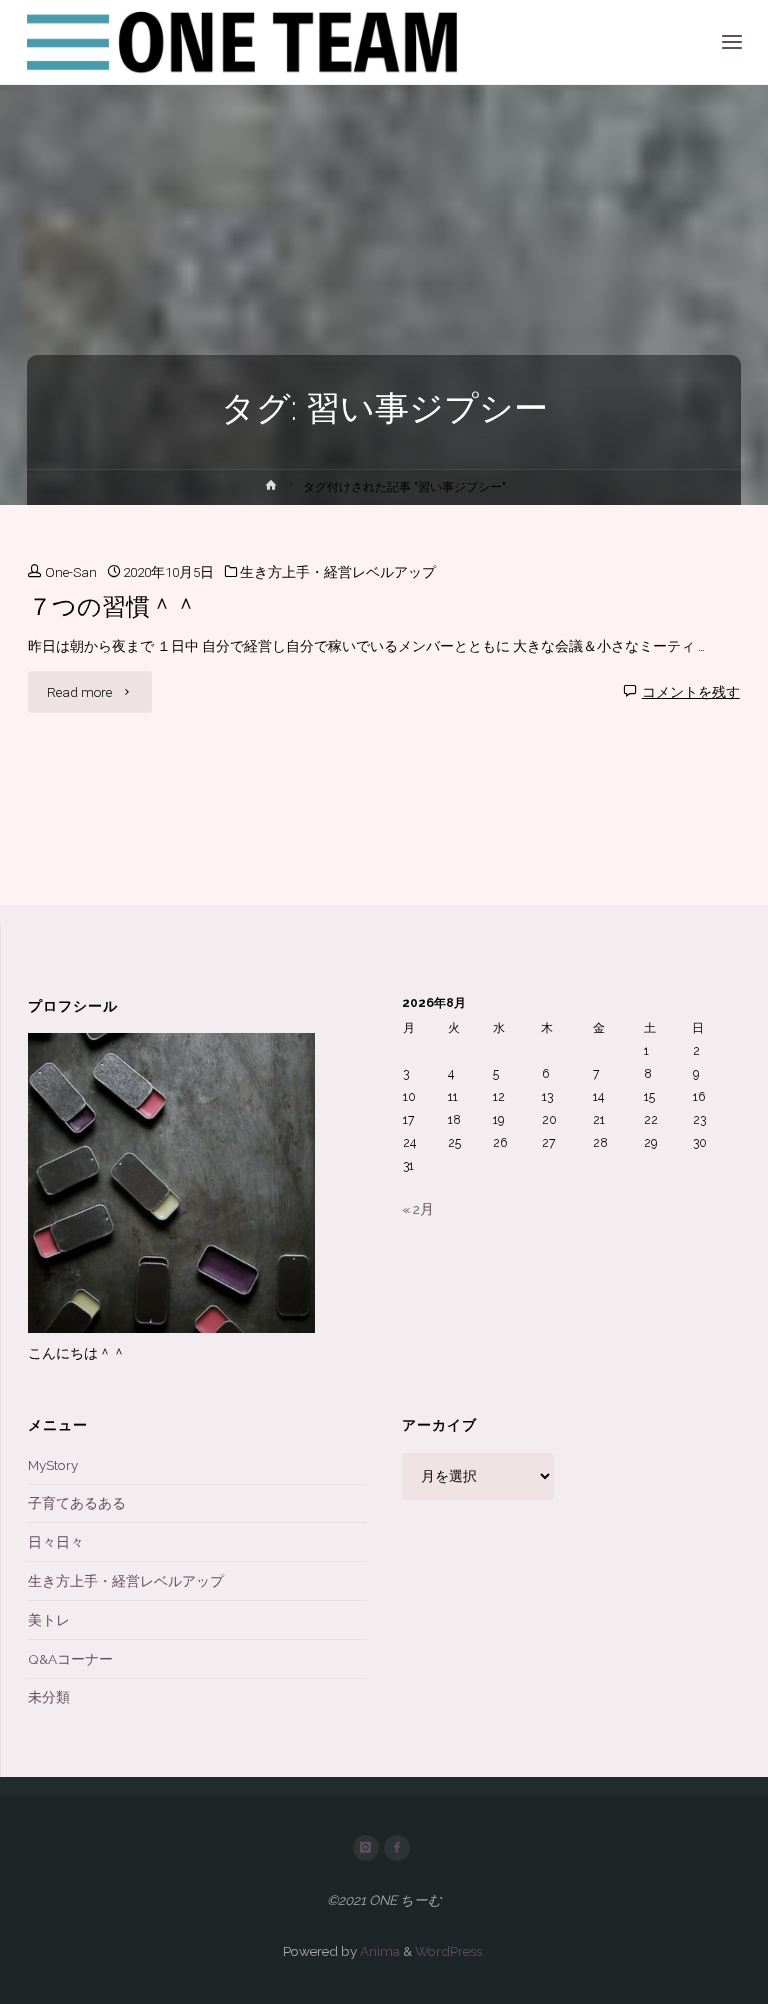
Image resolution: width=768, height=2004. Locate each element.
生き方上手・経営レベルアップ (338, 572)
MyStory (53, 1465)
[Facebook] (397, 1848)
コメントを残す (691, 692)
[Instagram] (366, 1848)
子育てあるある (77, 1503)
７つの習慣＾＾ (113, 607)
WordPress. (450, 1951)
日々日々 (56, 1542)
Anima (378, 1951)
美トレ (49, 1620)
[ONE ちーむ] (244, 42)
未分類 (49, 1697)
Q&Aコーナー (70, 1659)
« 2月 (418, 1209)
